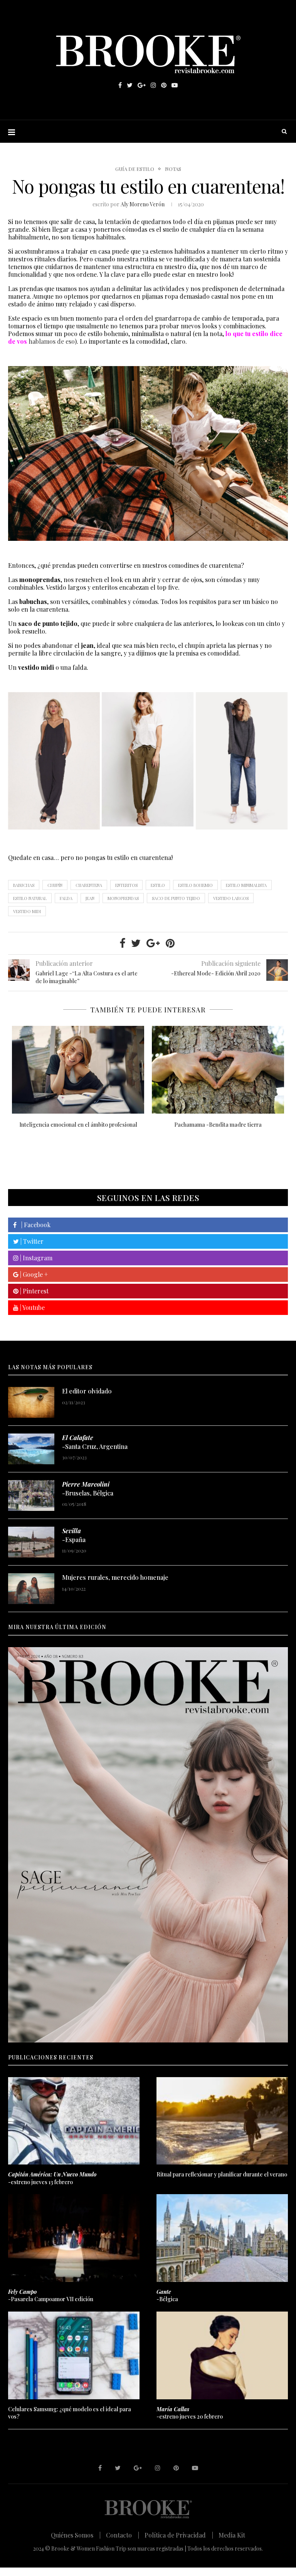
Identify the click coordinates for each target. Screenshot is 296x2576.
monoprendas (123, 898)
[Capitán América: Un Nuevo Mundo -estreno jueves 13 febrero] (74, 2121)
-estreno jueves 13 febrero (52, 2178)
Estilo (158, 885)
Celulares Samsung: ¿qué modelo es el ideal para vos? (70, 2413)
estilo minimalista (246, 885)
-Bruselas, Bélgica (88, 1488)
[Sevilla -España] (31, 1542)
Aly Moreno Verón (143, 204)
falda (66, 898)
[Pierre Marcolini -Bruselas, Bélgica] (31, 1495)
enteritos (126, 885)
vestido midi (27, 911)
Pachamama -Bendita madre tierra (218, 1125)
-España (74, 1535)
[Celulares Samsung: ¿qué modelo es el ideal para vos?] (74, 2355)
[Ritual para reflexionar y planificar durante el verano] (222, 2121)
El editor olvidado (87, 1391)
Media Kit (232, 2535)
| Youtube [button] (32, 1307)
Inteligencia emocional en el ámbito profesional (78, 1125)
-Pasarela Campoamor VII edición (51, 2296)
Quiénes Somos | (76, 2535)
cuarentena (89, 885)
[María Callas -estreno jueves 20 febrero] (222, 2355)
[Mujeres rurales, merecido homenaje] (31, 1589)
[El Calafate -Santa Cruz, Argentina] (31, 1449)
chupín (55, 885)
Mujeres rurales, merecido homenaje (115, 1577)
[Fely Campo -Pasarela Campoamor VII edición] (74, 2238)
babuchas (24, 885)
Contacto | (123, 2535)
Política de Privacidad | (179, 2535)
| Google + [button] (33, 1274)
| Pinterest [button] (34, 1291)
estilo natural (30, 898)
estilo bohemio (195, 885)
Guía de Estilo (135, 169)
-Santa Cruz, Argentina (95, 1442)
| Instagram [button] (35, 1258)
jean (90, 898)
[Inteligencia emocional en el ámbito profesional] (78, 1070)
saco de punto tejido (176, 898)
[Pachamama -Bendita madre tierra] (218, 1070)
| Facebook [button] (34, 1225)
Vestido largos (231, 898)
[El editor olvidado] (31, 1402)
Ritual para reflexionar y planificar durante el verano (222, 2174)
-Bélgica (167, 2296)
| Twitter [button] (31, 1241)
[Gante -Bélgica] (222, 2238)
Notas (173, 169)
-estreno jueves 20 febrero (190, 2413)
